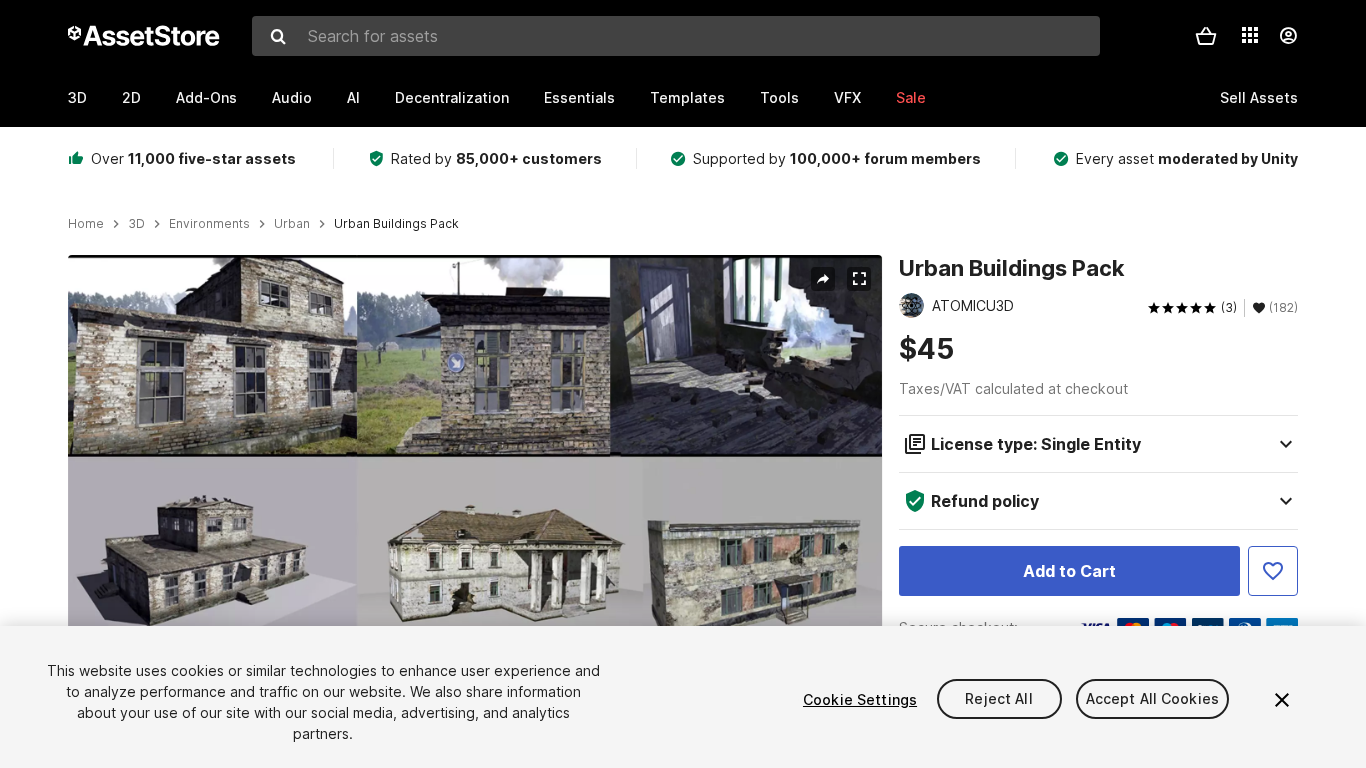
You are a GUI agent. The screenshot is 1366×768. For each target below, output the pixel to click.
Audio (292, 97)
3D (77, 97)
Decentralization (452, 97)
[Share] (823, 279)
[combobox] (676, 36)
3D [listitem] (136, 224)
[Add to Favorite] (1273, 571)
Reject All (998, 699)
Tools (779, 97)
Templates (687, 97)
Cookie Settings (860, 699)
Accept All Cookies (1153, 699)
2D (131, 97)
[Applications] (1250, 35)
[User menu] (1288, 36)
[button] (1206, 36)
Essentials (579, 97)
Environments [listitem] (209, 224)
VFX (847, 97)
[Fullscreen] (859, 279)
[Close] (1282, 700)
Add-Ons (206, 97)
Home (86, 224)
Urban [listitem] (292, 224)
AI (353, 97)
